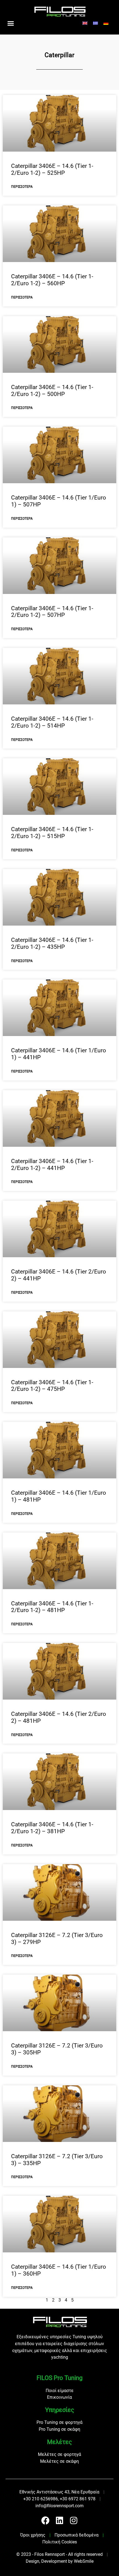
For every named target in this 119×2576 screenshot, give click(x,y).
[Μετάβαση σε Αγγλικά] (85, 23)
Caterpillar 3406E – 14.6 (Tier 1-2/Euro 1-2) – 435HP (52, 943)
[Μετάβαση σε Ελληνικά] (95, 23)
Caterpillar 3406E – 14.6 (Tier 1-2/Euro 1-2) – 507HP (52, 612)
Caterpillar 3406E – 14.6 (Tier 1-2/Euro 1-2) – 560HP (52, 280)
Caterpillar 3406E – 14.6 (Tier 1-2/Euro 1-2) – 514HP (52, 722)
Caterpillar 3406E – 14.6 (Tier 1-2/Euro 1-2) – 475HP (52, 1386)
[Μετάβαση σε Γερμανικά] (106, 23)
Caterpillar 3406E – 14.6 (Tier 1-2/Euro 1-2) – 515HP (52, 833)
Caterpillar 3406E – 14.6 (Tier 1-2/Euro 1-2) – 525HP (52, 169)
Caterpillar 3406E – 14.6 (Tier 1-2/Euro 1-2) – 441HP (52, 1165)
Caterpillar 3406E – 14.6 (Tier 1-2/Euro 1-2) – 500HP (52, 391)
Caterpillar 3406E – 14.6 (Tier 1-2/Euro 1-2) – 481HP (52, 1607)
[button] (11, 23)
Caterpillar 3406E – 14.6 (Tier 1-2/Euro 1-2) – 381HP (52, 1828)
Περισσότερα (22, 187)
